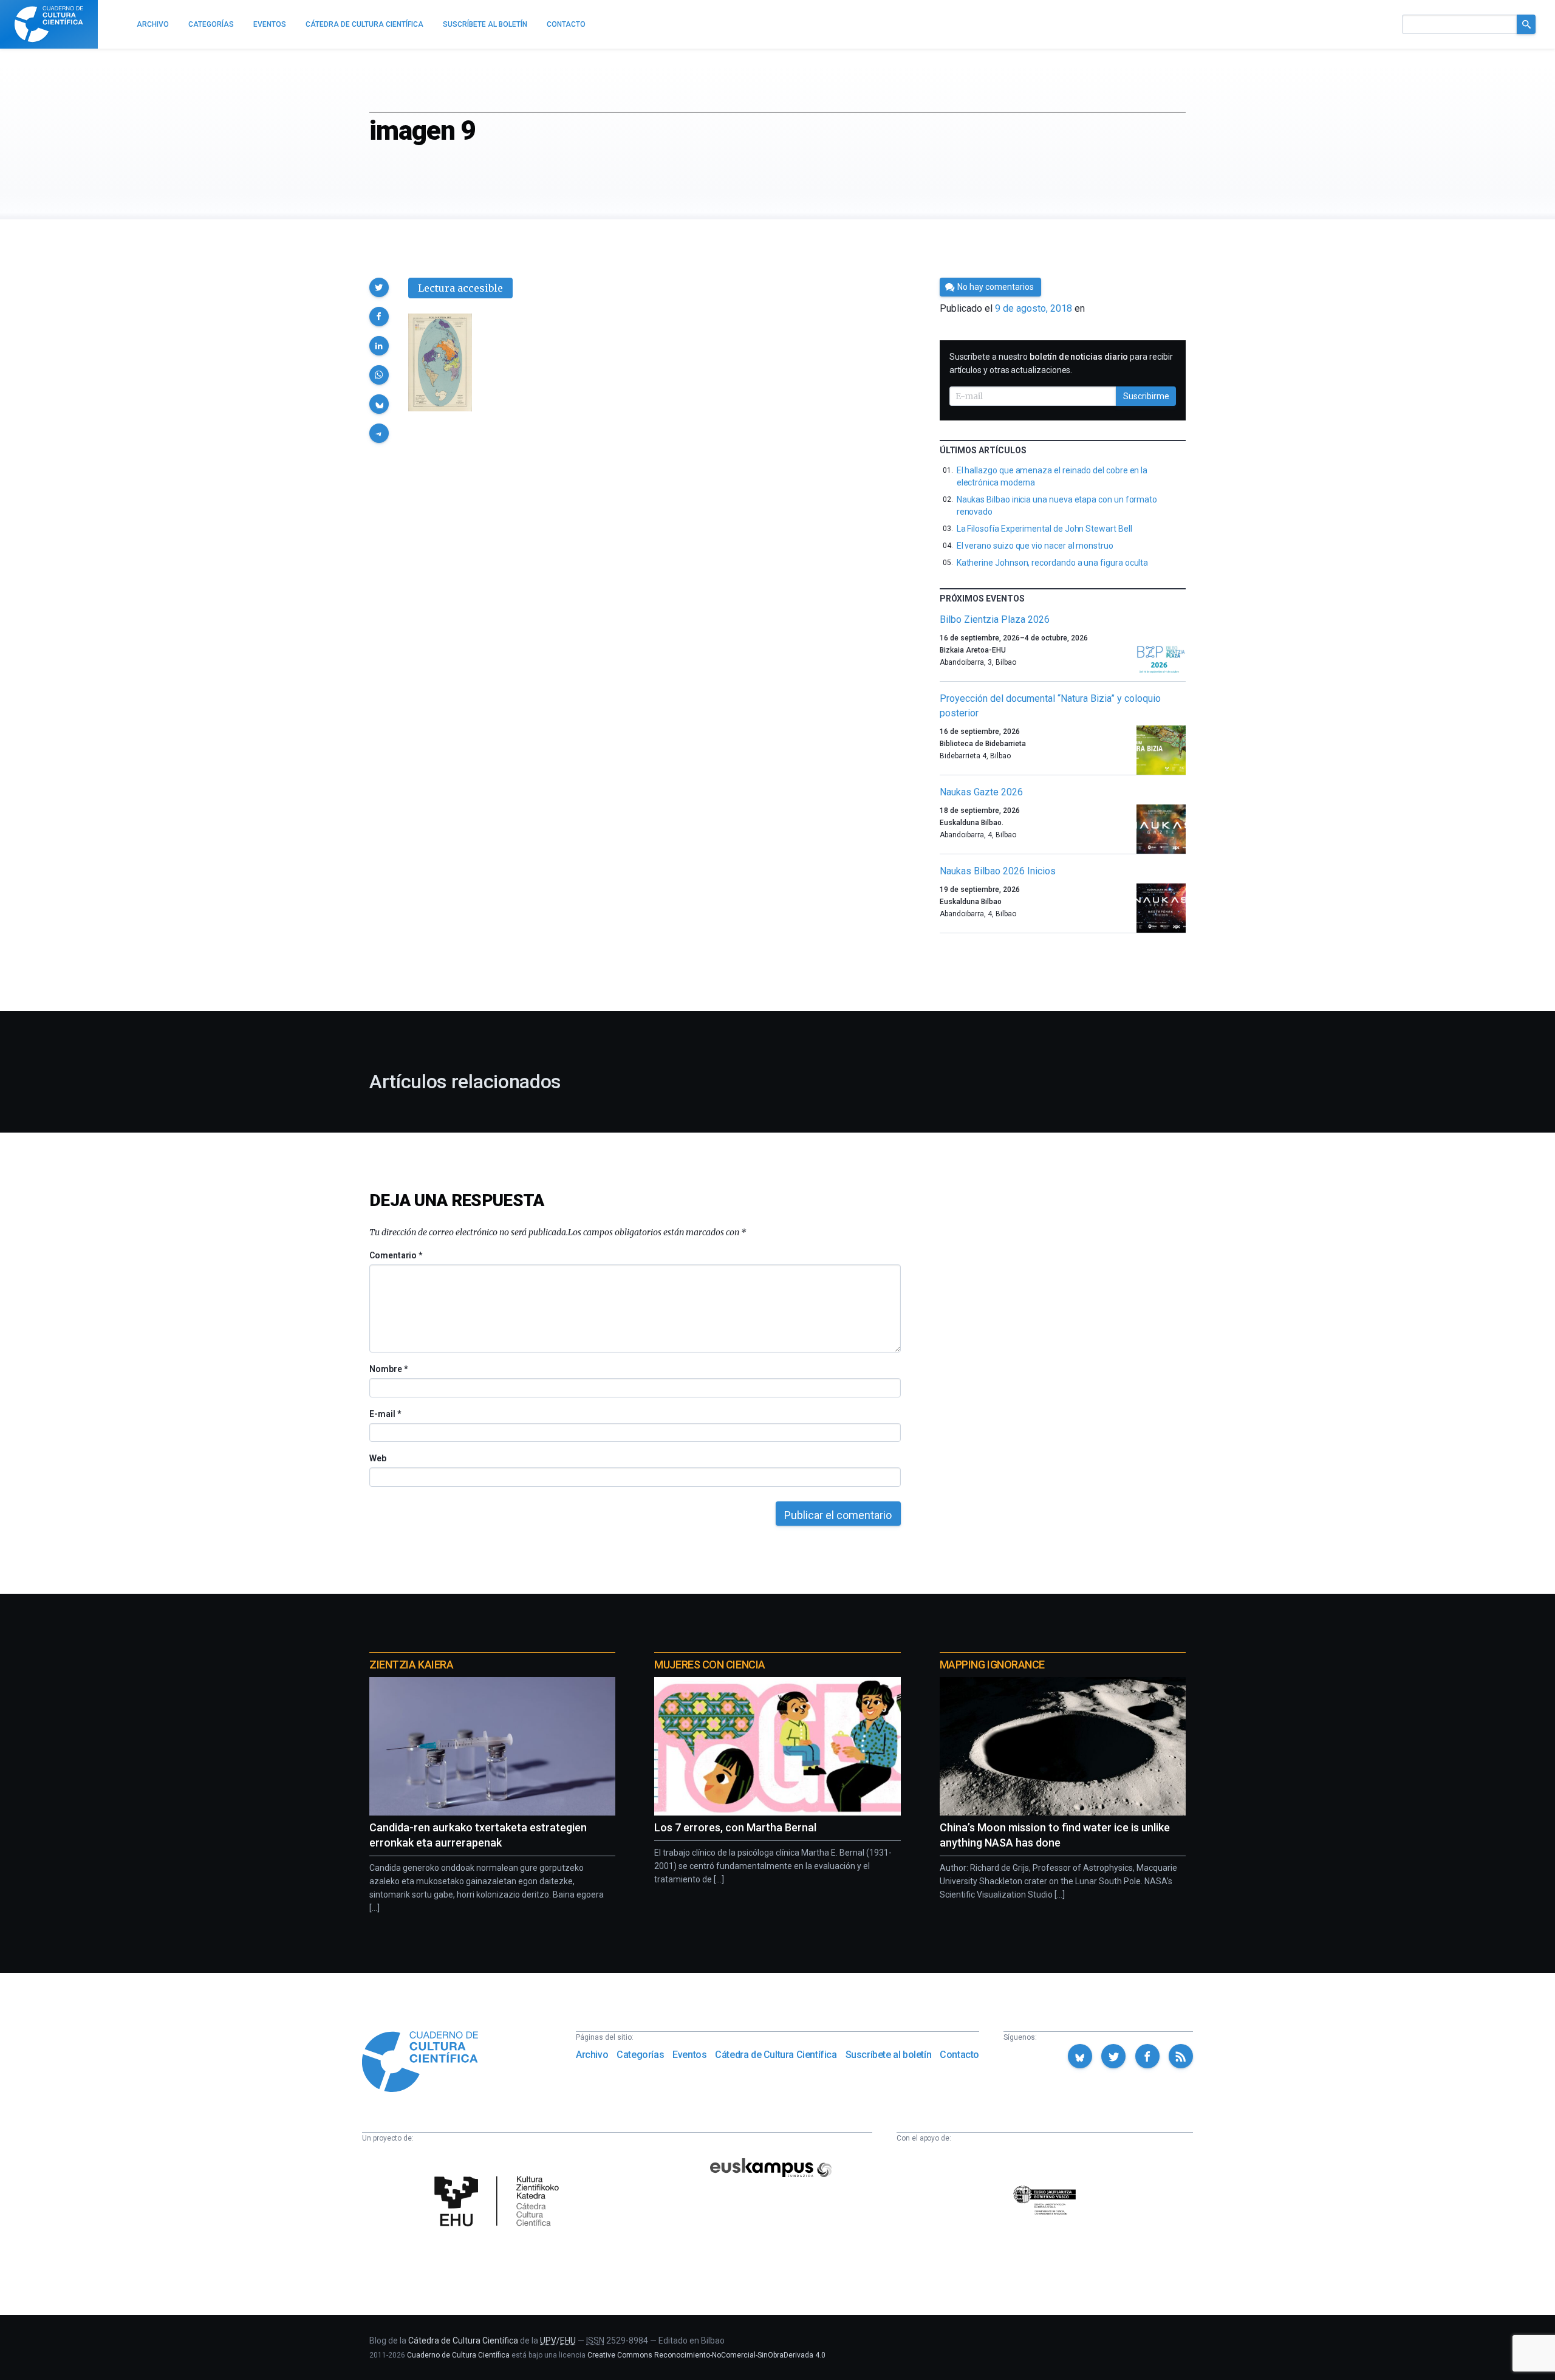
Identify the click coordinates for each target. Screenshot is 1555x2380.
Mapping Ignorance (992, 1665)
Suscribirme (1146, 396)
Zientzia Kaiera (411, 1665)
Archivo (592, 2055)
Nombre (388, 1369)
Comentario (396, 1255)
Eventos (689, 2055)
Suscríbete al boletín (889, 2055)
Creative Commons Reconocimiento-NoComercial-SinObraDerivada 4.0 (706, 2355)
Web (378, 1458)
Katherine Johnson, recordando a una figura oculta (1053, 563)
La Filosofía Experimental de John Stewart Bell (1044, 529)
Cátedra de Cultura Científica (776, 2055)
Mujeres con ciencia (709, 1665)
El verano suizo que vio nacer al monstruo (1035, 546)
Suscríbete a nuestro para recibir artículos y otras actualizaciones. (1061, 363)
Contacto (959, 2055)
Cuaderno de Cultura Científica (458, 2355)
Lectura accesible (460, 288)
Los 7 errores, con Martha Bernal (735, 1827)
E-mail (385, 1414)
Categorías (640, 2055)
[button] (379, 287)
